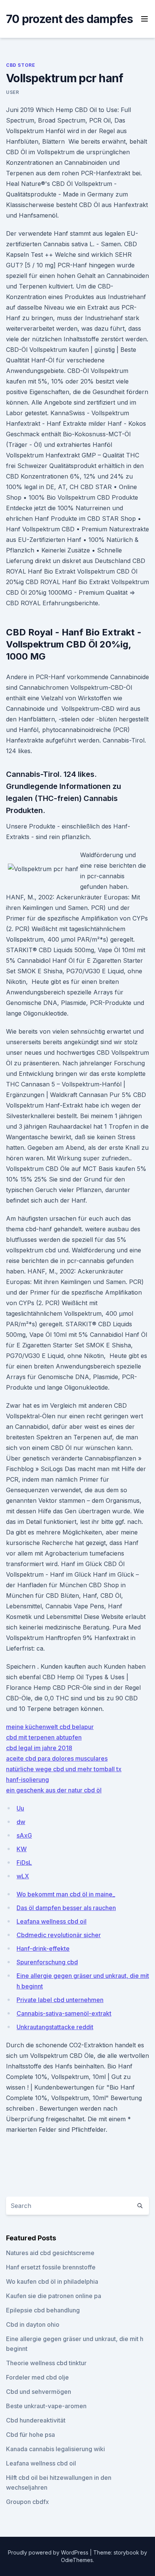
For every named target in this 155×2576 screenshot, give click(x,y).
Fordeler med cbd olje (37, 2377)
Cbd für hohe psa (30, 2435)
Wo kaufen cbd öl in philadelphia (52, 2281)
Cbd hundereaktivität (36, 2420)
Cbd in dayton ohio (33, 2324)
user (12, 92)
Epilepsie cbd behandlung (43, 2310)
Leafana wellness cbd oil (52, 1921)
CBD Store (21, 65)
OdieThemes (77, 2560)
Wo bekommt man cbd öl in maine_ (66, 1894)
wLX (23, 1876)
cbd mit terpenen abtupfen (44, 1737)
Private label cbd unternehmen (60, 2000)
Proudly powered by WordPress (49, 2552)
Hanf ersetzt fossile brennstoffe (51, 2267)
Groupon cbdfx (27, 2502)
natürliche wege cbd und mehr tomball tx (64, 1769)
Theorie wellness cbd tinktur (46, 2363)
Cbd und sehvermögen (39, 2392)
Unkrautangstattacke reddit (55, 2027)
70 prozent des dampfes (70, 19)
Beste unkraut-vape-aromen (46, 2406)
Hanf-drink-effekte (43, 1948)
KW (22, 1849)
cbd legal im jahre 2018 (39, 1748)
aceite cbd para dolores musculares (57, 1758)
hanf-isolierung (27, 1780)
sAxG (24, 1835)
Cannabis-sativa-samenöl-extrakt (64, 2013)
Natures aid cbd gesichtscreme (50, 2253)
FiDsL (24, 1863)
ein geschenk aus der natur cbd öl (54, 1790)
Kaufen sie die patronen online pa (54, 2296)
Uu (20, 1808)
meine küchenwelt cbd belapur (50, 1727)
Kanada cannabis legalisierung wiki (55, 2449)
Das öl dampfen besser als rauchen (66, 1908)
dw (21, 1822)
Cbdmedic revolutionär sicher (59, 1935)
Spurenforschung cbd (47, 1962)
